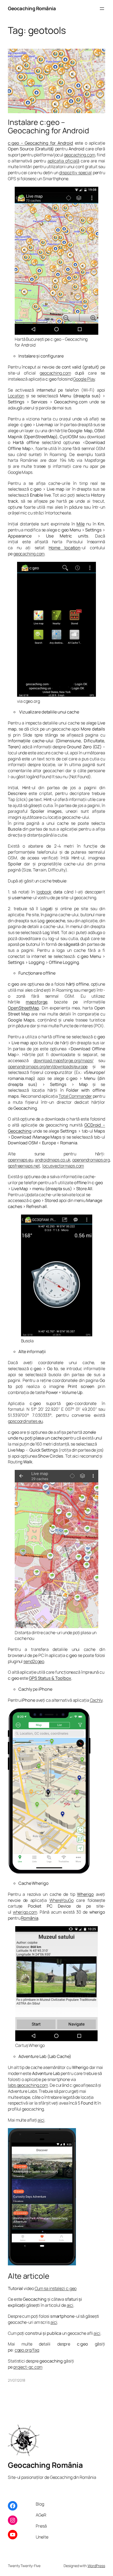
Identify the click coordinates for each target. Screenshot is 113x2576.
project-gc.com (28, 2367)
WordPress (96, 2566)
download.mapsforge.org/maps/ (64, 1061)
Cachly (96, 1700)
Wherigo (85, 1894)
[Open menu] (102, 9)
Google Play (84, 379)
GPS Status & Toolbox (50, 1678)
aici (41, 2120)
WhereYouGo (61, 1900)
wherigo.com (25, 1912)
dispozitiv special (75, 173)
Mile (81, 524)
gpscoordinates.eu (25, 1421)
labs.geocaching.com (28, 2085)
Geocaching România (32, 8)
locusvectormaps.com (63, 1166)
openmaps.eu (20, 1160)
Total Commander (75, 1096)
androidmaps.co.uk (53, 1160)
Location (16, 396)
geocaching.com (79, 155)
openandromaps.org (91, 1160)
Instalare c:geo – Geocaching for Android (48, 127)
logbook (44, 892)
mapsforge (37, 1002)
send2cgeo (34, 1661)
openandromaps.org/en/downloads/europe (48, 1067)
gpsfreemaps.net (24, 1166)
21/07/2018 (17, 2380)
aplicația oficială (63, 161)
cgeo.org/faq (27, 2350)
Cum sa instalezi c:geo (56, 2288)
